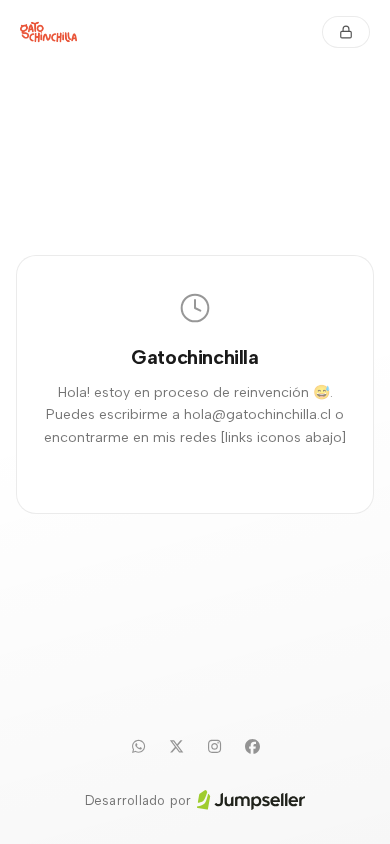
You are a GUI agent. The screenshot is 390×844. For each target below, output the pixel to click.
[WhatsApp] (138, 747)
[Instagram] (214, 747)
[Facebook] (252, 747)
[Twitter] (176, 747)
